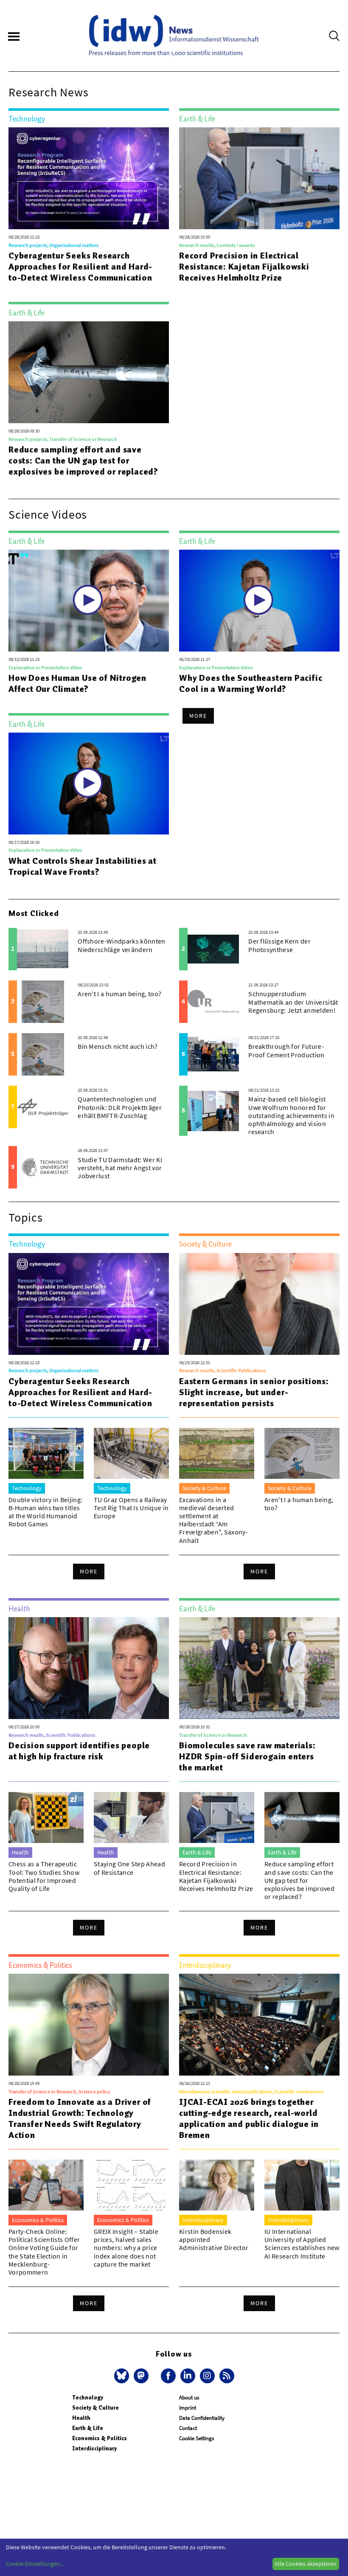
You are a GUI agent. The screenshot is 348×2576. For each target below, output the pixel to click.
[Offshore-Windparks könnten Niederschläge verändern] (43, 949)
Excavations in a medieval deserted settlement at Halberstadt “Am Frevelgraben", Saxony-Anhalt (213, 1520)
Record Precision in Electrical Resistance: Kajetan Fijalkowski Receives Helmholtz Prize (244, 267)
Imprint (188, 2408)
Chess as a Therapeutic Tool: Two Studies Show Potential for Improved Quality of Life (44, 1876)
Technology (88, 2398)
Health (81, 2418)
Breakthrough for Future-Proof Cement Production (286, 1050)
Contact (188, 2428)
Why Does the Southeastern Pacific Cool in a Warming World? (251, 683)
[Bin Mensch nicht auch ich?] (43, 1054)
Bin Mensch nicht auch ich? (118, 1046)
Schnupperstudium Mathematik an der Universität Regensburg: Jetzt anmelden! (293, 1002)
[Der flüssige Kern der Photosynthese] (213, 949)
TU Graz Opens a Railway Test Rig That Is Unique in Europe (131, 1508)
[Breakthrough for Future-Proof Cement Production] (213, 1054)
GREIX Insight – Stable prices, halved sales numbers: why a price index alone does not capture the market (126, 2248)
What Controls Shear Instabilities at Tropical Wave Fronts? (83, 866)
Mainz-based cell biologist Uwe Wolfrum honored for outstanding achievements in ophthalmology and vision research (291, 1115)
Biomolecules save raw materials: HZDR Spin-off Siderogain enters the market (247, 1756)
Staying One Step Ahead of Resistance (129, 1868)
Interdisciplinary (94, 2448)
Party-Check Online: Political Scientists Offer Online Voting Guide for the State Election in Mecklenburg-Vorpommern (44, 2252)
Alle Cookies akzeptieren (306, 2564)
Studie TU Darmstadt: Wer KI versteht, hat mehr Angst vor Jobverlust (120, 1168)
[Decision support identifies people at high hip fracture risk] (89, 1668)
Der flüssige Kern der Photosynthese (279, 945)
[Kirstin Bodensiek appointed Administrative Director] (217, 2185)
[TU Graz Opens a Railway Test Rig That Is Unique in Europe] (131, 1453)
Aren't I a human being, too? (119, 994)
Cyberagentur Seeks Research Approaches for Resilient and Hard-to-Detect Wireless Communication (80, 267)
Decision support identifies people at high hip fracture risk (79, 1751)
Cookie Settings (196, 2438)
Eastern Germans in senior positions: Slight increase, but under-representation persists (254, 1392)
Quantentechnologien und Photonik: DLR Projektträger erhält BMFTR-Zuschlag (120, 1107)
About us (189, 2398)
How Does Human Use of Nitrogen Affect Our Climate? (77, 683)
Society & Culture (95, 2408)
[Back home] (174, 36)
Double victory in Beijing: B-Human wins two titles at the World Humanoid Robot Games (45, 1512)
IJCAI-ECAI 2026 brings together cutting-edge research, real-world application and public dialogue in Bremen (249, 2118)
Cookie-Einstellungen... (35, 2564)
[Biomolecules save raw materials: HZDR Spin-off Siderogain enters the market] (259, 1668)
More (198, 716)
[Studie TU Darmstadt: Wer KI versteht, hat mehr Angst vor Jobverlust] (43, 1167)
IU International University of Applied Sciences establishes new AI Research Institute (302, 2244)
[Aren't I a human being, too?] (43, 1002)
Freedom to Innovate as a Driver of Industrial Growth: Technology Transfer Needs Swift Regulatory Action (80, 2118)
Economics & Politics (100, 2438)
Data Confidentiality (202, 2418)
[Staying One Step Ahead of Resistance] (131, 1818)
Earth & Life (88, 2428)
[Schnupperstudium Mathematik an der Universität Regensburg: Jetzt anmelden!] (213, 1002)
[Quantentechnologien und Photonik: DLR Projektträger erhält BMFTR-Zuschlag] (43, 1107)
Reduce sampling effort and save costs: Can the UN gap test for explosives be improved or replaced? (83, 461)
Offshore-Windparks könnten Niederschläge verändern (121, 945)
